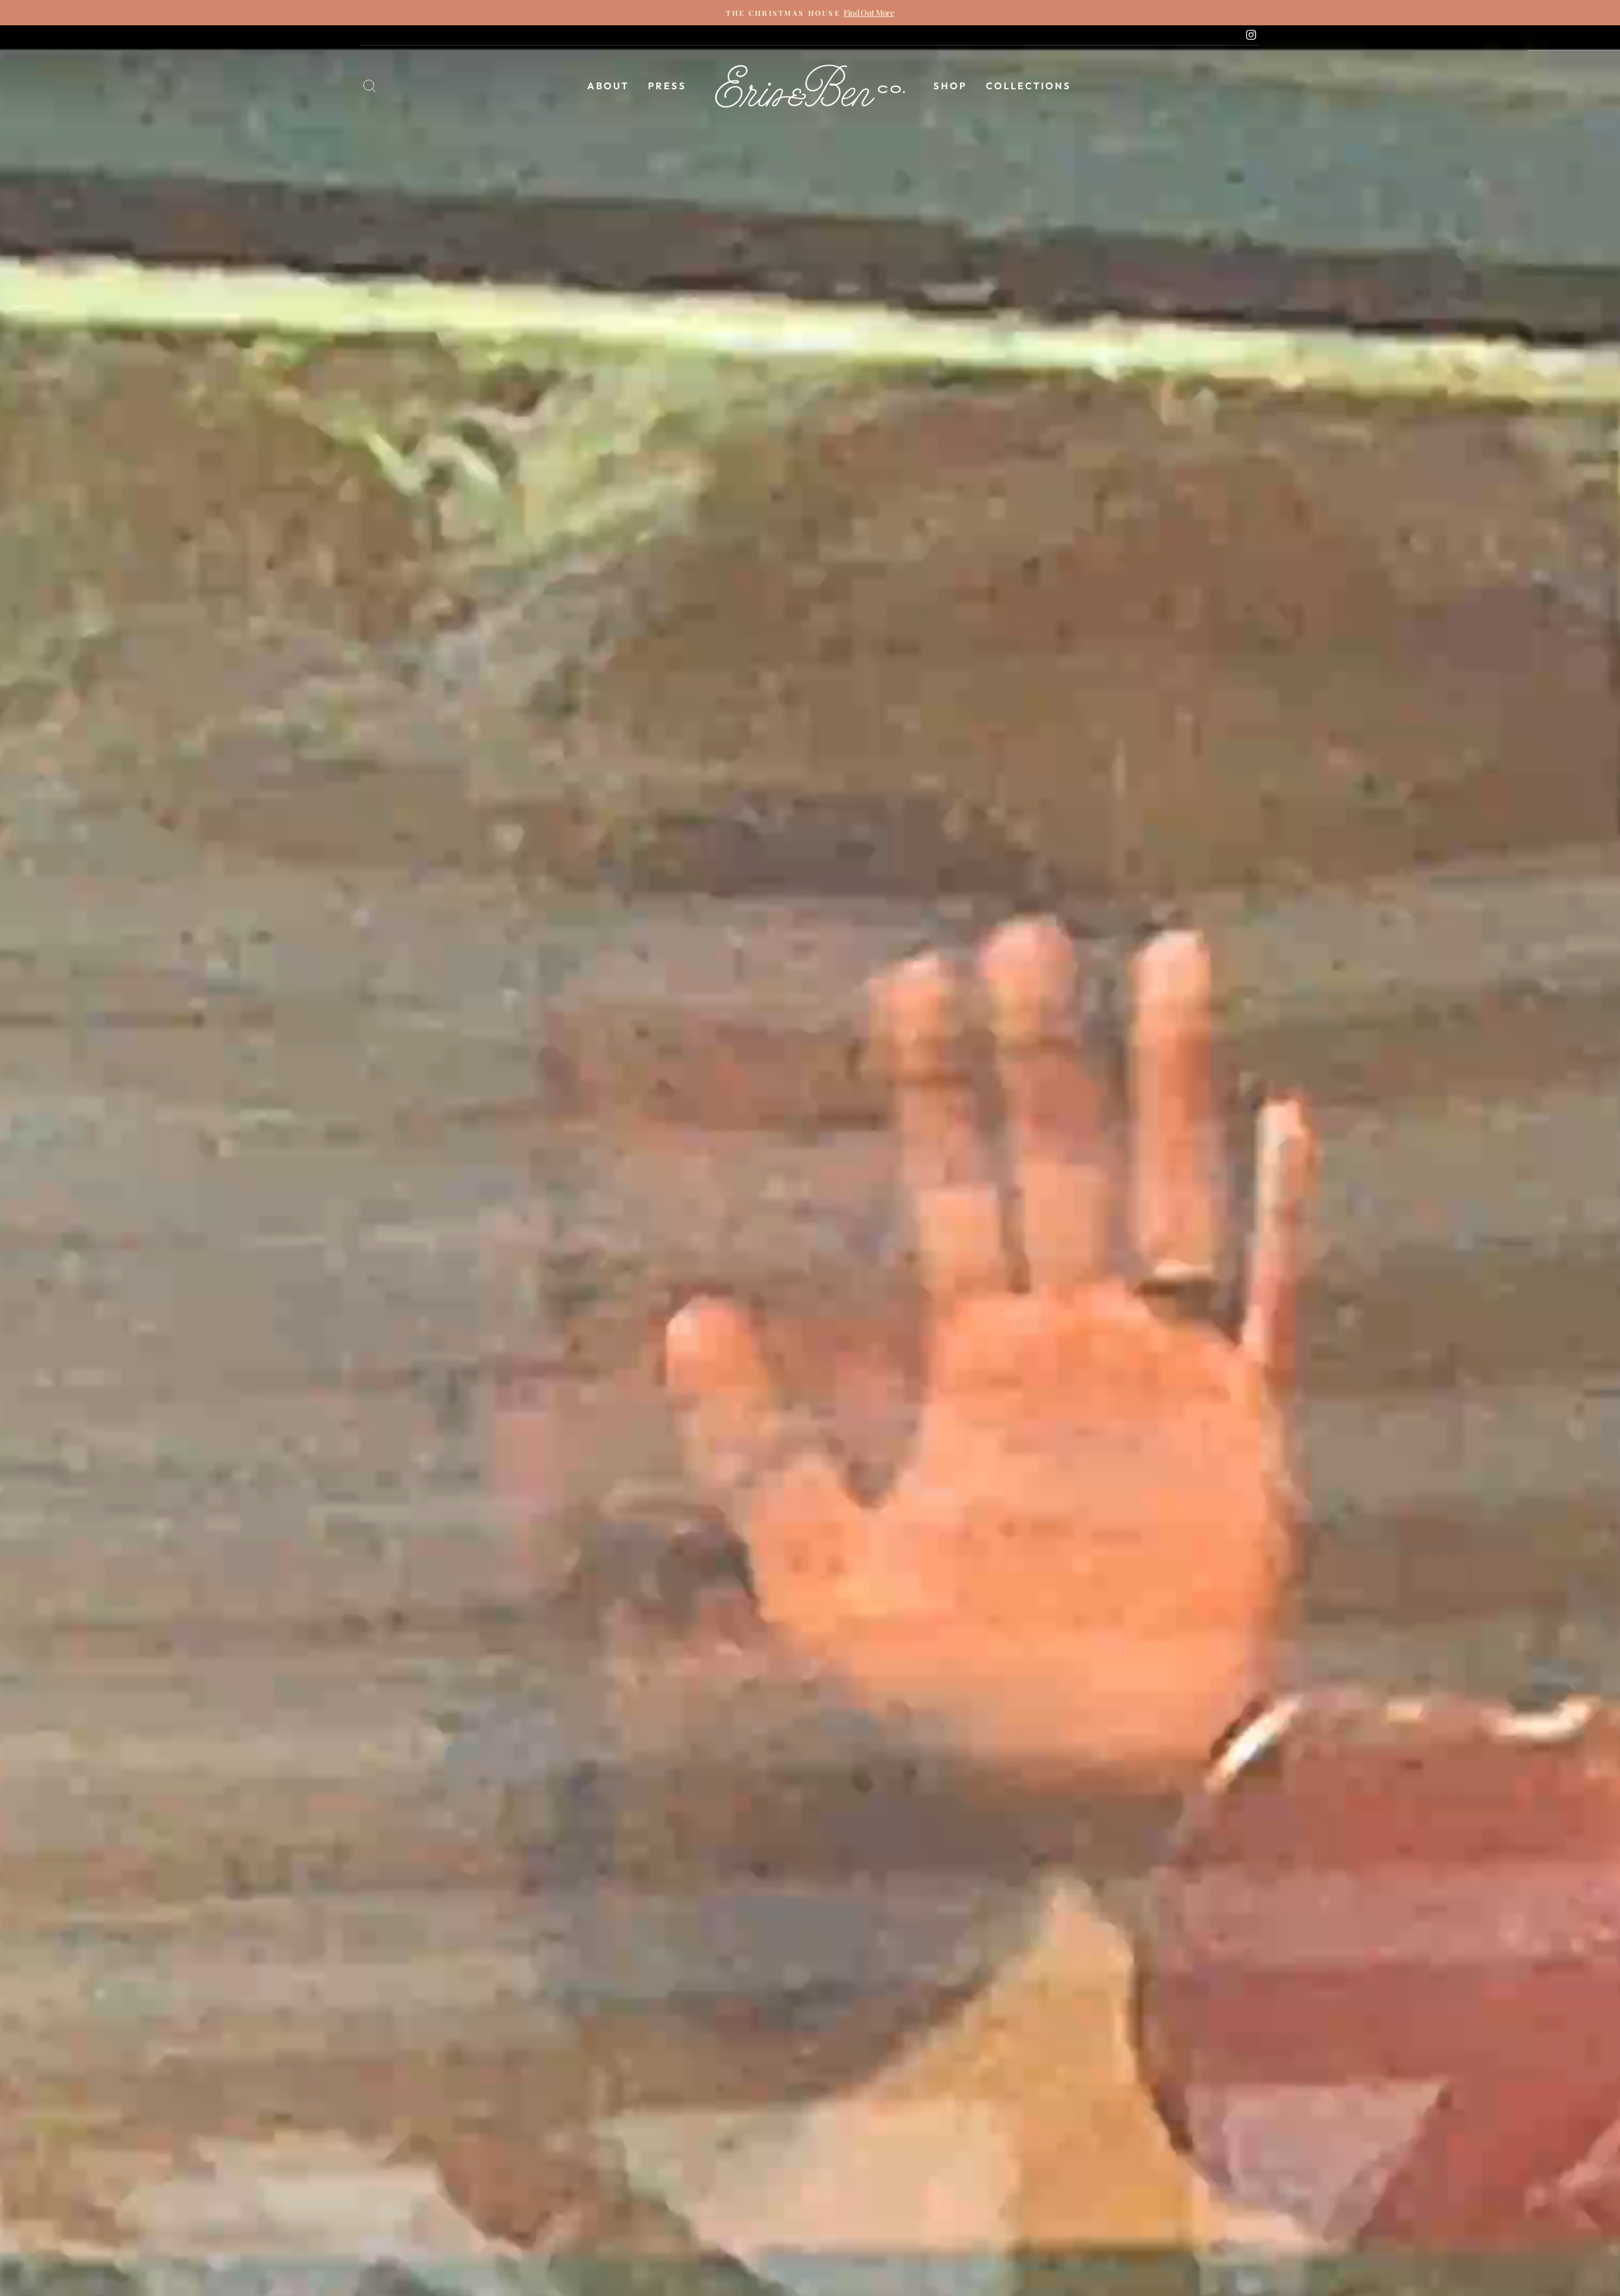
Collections (1029, 86)
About (608, 86)
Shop (950, 86)
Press (667, 86)
